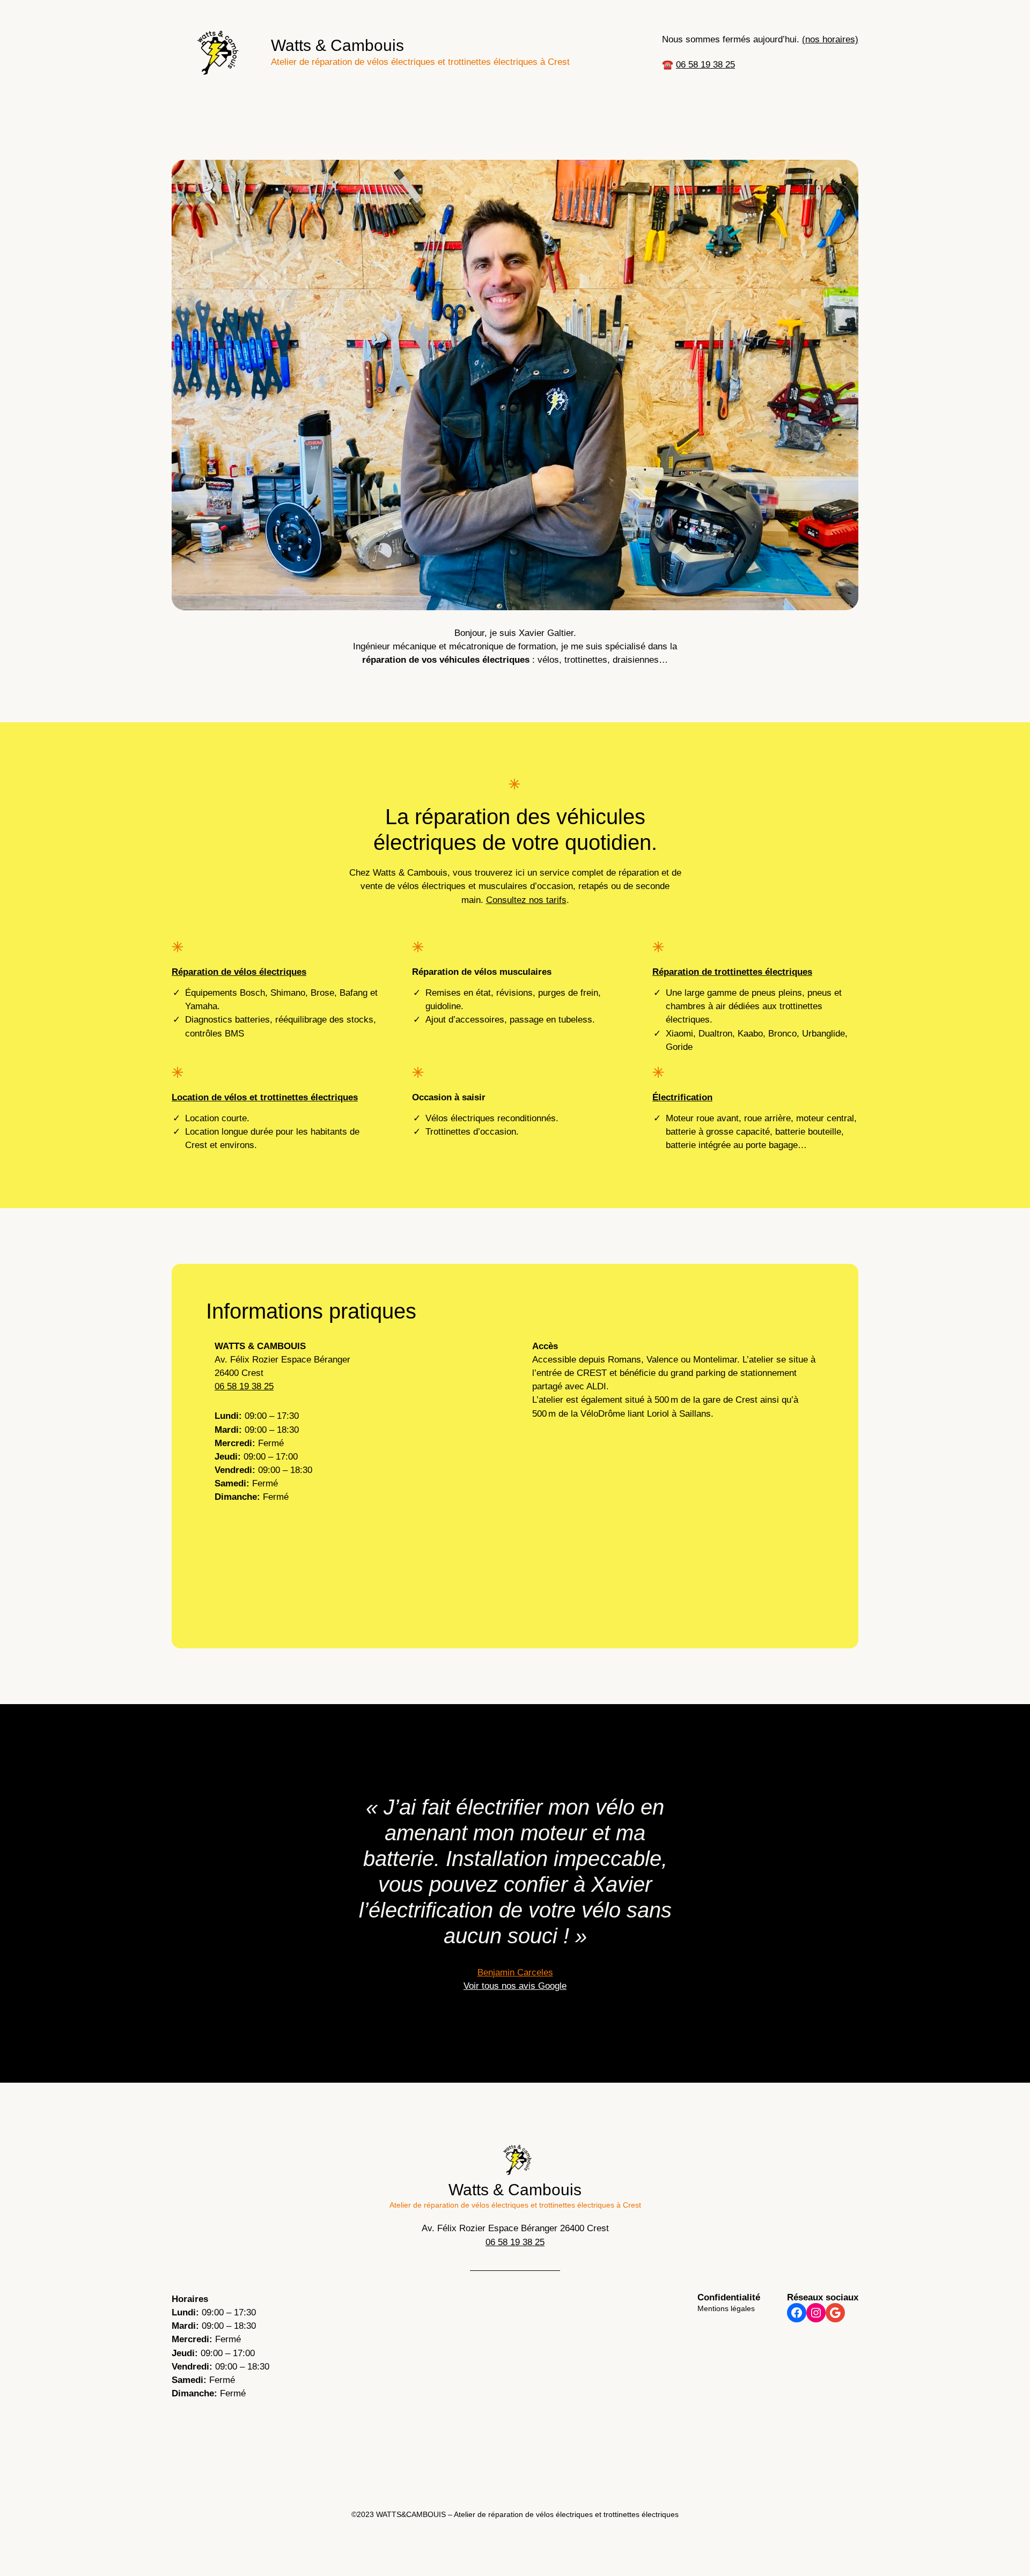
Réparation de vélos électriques (239, 972)
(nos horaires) (830, 39)
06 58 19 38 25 (705, 65)
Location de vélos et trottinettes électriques (265, 1097)
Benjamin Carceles (515, 1972)
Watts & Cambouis (337, 45)
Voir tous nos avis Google (515, 1986)
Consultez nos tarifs (526, 900)
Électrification (682, 1097)
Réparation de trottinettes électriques (732, 972)
